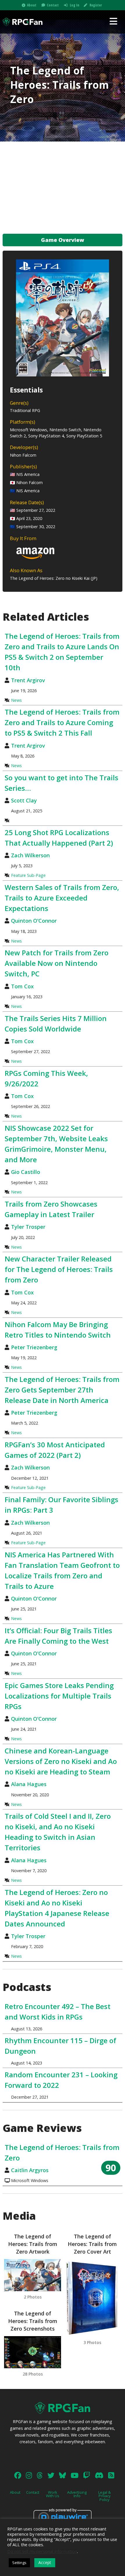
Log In (75, 5)
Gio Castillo (26, 1172)
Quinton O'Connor (34, 921)
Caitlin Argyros (30, 2170)
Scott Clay (24, 800)
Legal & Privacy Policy (105, 2496)
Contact (53, 5)
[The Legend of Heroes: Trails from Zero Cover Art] (92, 2298)
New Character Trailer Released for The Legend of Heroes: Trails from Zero (59, 1269)
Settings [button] (19, 2563)
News (16, 700)
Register (96, 5)
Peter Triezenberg (34, 1347)
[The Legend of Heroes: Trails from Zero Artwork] (33, 2275)
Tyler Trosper (28, 1227)
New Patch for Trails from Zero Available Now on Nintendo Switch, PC (57, 963)
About (32, 5)
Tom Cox (22, 986)
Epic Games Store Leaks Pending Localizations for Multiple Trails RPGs (59, 1696)
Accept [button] (45, 2562)
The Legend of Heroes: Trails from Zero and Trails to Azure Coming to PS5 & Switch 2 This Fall (62, 722)
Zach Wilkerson (30, 855)
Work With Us (53, 2494)
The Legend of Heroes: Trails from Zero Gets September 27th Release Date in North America (62, 1390)
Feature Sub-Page (28, 875)
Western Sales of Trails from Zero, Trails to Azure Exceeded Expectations (62, 898)
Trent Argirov (28, 680)
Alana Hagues (29, 1784)
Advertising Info (77, 2494)
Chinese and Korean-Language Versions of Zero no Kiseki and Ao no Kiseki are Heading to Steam (61, 1761)
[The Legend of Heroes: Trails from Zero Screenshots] (33, 2352)
